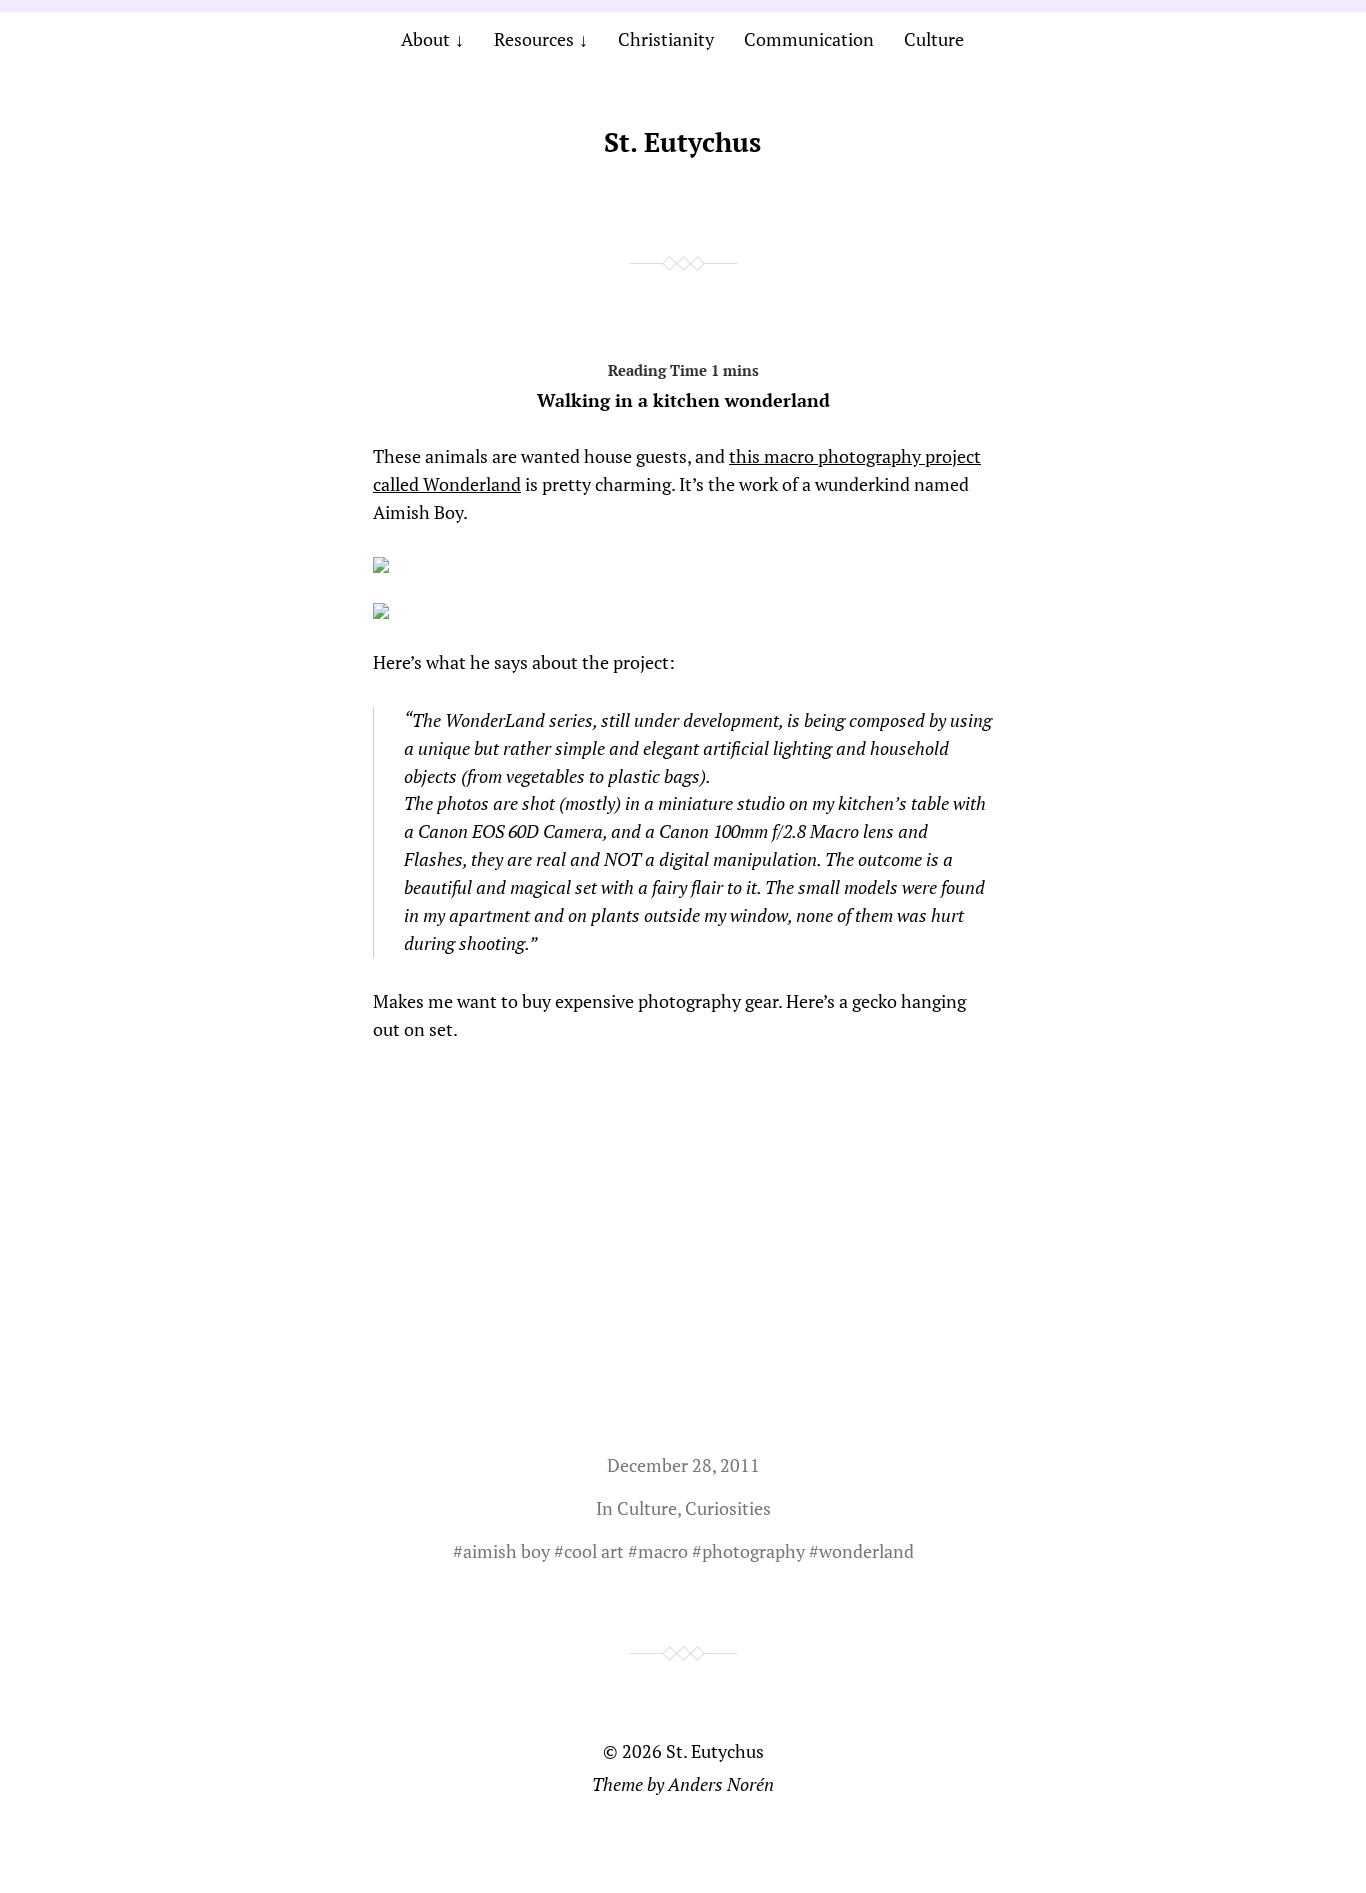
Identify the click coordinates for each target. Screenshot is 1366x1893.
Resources (534, 39)
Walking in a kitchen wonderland (683, 400)
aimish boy (506, 1551)
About (425, 39)
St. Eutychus (682, 142)
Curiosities (728, 1508)
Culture (934, 39)
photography (753, 1551)
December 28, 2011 (683, 1465)
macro (663, 1551)
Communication (809, 39)
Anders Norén (721, 1784)
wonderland (866, 1551)
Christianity (666, 39)
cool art (594, 1551)
